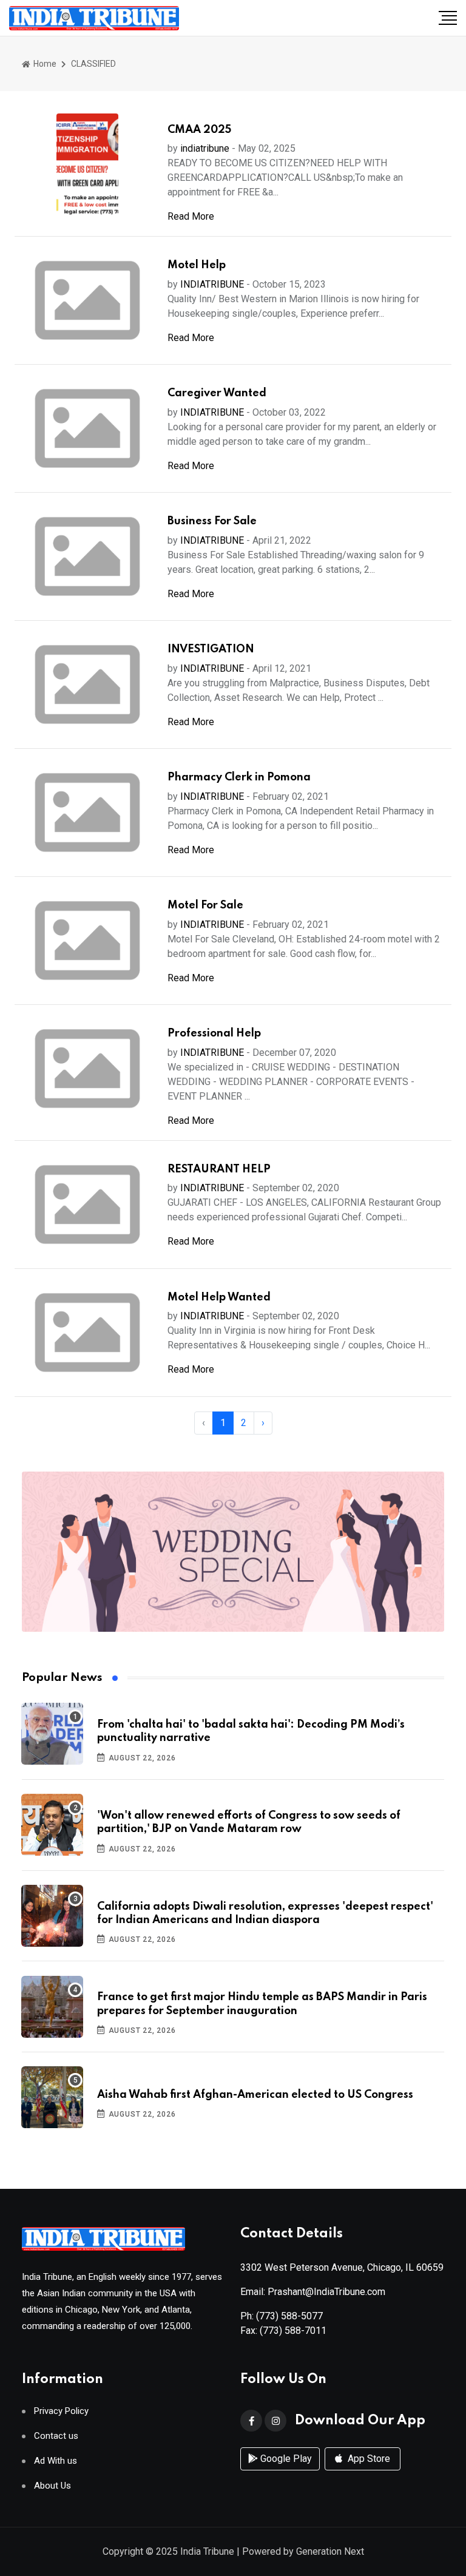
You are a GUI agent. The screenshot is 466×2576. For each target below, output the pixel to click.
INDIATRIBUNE (212, 284)
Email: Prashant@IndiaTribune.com (313, 2292)
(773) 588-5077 (289, 2316)
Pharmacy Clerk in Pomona (239, 777)
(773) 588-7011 (293, 2331)
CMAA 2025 (199, 130)
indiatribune (205, 148)
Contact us (56, 2436)
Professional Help (214, 1033)
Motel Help (197, 265)
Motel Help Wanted (219, 1297)
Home (44, 64)
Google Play (285, 2459)
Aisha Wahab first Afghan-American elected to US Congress (255, 2095)
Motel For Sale (205, 905)
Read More (191, 216)
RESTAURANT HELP (219, 1169)
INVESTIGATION (211, 649)
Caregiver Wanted (217, 393)
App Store (368, 2459)
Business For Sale (212, 521)
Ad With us (56, 2461)
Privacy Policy (61, 2411)
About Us (52, 2486)
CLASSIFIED (93, 64)
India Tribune (207, 2551)
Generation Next (330, 2551)
